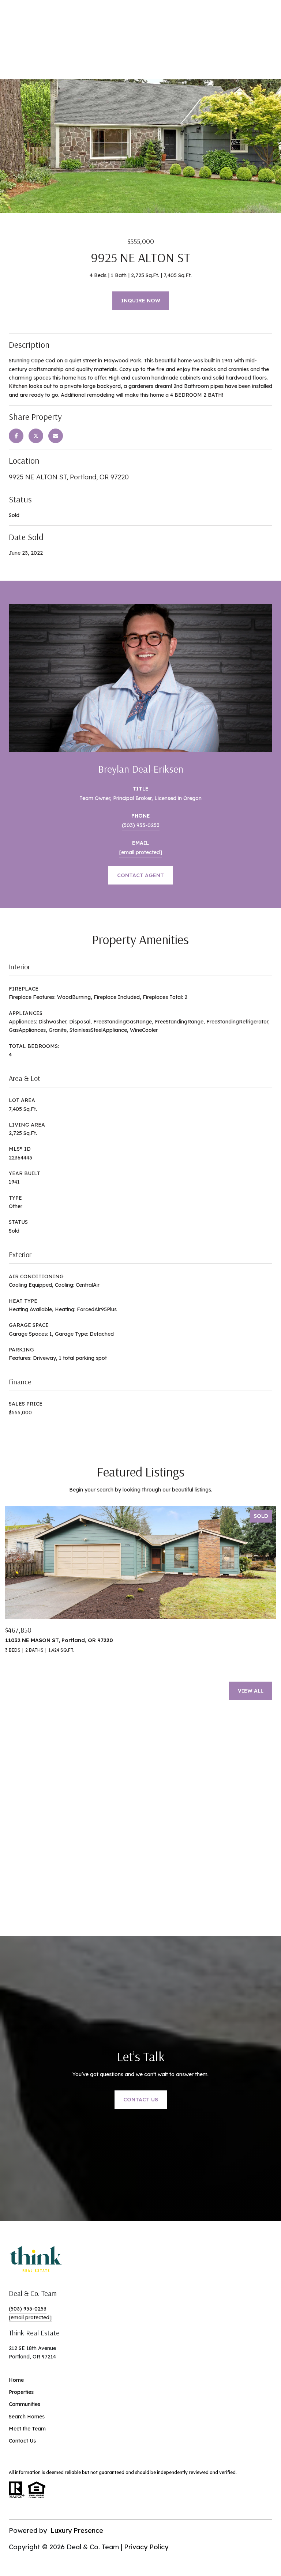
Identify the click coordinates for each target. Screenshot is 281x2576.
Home (16, 2380)
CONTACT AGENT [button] (140, 875)
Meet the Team (27, 2429)
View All (251, 1691)
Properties (21, 2392)
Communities (25, 2404)
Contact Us (22, 2441)
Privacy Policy (146, 2547)
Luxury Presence (77, 2530)
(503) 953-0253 (141, 825)
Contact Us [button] (141, 2100)
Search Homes (27, 2417)
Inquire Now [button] (141, 301)
